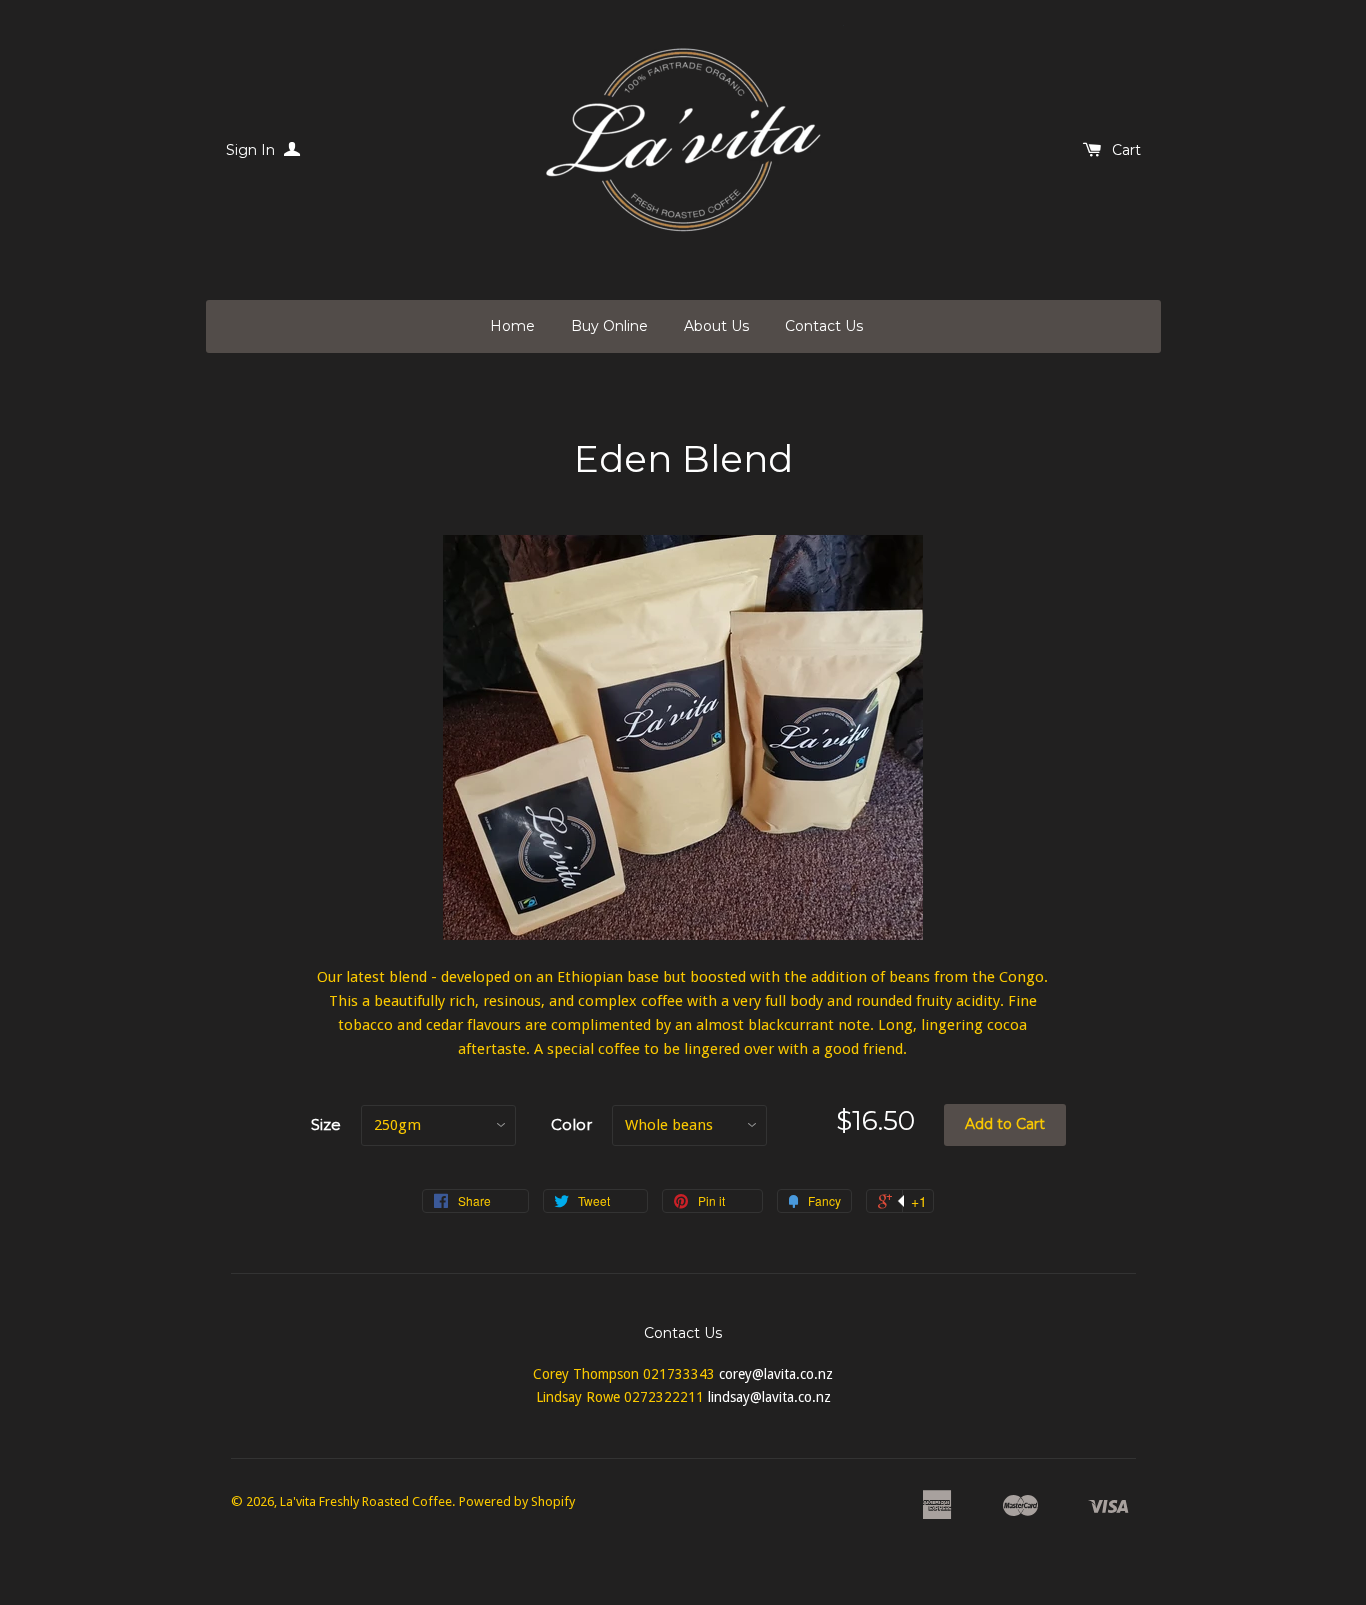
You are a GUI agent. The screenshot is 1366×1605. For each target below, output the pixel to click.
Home (512, 326)
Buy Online (609, 326)
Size (326, 1124)
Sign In (252, 150)
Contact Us (824, 326)
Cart (1126, 150)
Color (571, 1124)
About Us (716, 326)
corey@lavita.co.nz (776, 1374)
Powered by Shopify (517, 1501)
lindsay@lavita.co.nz (769, 1397)
